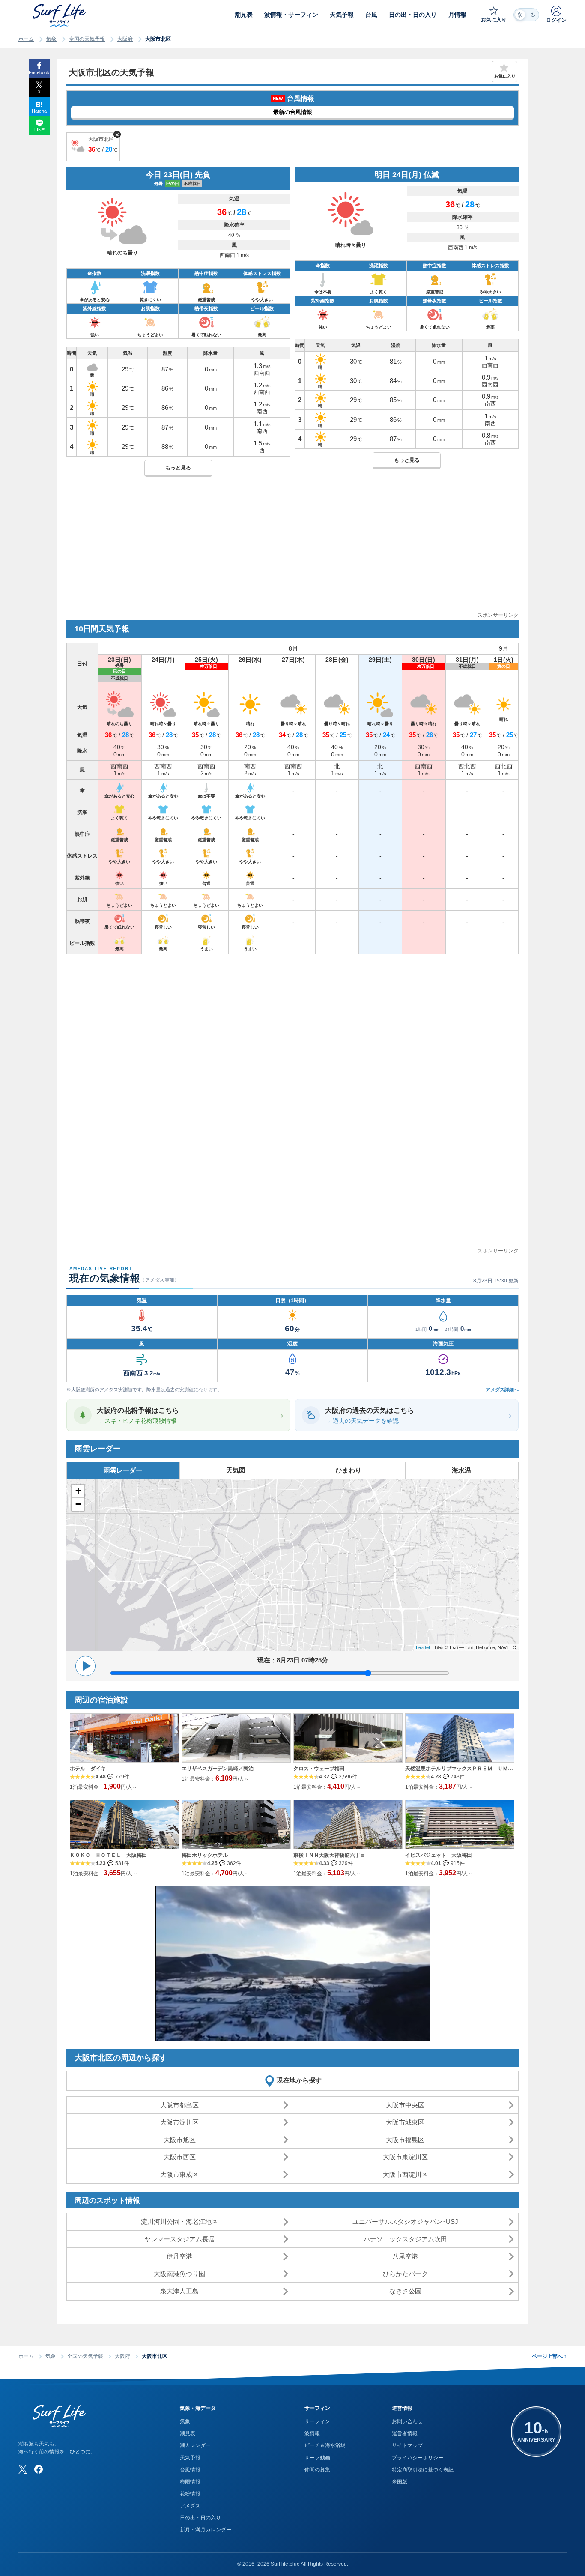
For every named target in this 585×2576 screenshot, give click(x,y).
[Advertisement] (292, 551)
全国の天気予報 (87, 39)
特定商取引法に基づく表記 (423, 2470)
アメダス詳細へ (502, 1390)
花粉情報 (190, 2494)
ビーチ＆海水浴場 (325, 2445)
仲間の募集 (317, 2470)
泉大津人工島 (179, 2291)
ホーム (26, 39)
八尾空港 (405, 2256)
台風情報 (190, 2470)
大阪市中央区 (405, 2105)
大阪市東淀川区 (405, 2157)
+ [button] (78, 1491)
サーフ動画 (317, 2458)
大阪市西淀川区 (405, 2174)
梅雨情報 (190, 2482)
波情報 (312, 2433)
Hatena (39, 111)
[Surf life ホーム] (60, 15)
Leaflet (423, 1647)
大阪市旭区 (180, 2140)
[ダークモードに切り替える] (526, 15)
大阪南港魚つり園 (179, 2274)
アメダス (190, 2506)
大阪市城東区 (405, 2122)
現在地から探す (299, 2080)
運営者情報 (405, 2433)
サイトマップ (407, 2445)
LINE (39, 130)
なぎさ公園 (405, 2291)
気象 (51, 39)
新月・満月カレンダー (206, 2530)
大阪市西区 (180, 2157)
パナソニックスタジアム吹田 (405, 2239)
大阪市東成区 (179, 2174)
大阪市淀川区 (179, 2122)
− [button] (78, 1504)
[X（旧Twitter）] (23, 2469)
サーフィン (317, 2421)
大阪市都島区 (179, 2105)
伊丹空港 (179, 2256)
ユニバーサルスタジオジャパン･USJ (405, 2222)
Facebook (39, 72)
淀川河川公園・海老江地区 (179, 2222)
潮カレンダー (195, 2445)
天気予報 (190, 2458)
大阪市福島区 (405, 2140)
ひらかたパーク (405, 2274)
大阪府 (125, 39)
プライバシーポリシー (418, 2458)
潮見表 (188, 2433)
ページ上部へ (549, 2356)
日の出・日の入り (200, 2518)
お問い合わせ (407, 2421)
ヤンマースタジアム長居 (180, 2239)
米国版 (400, 2482)
